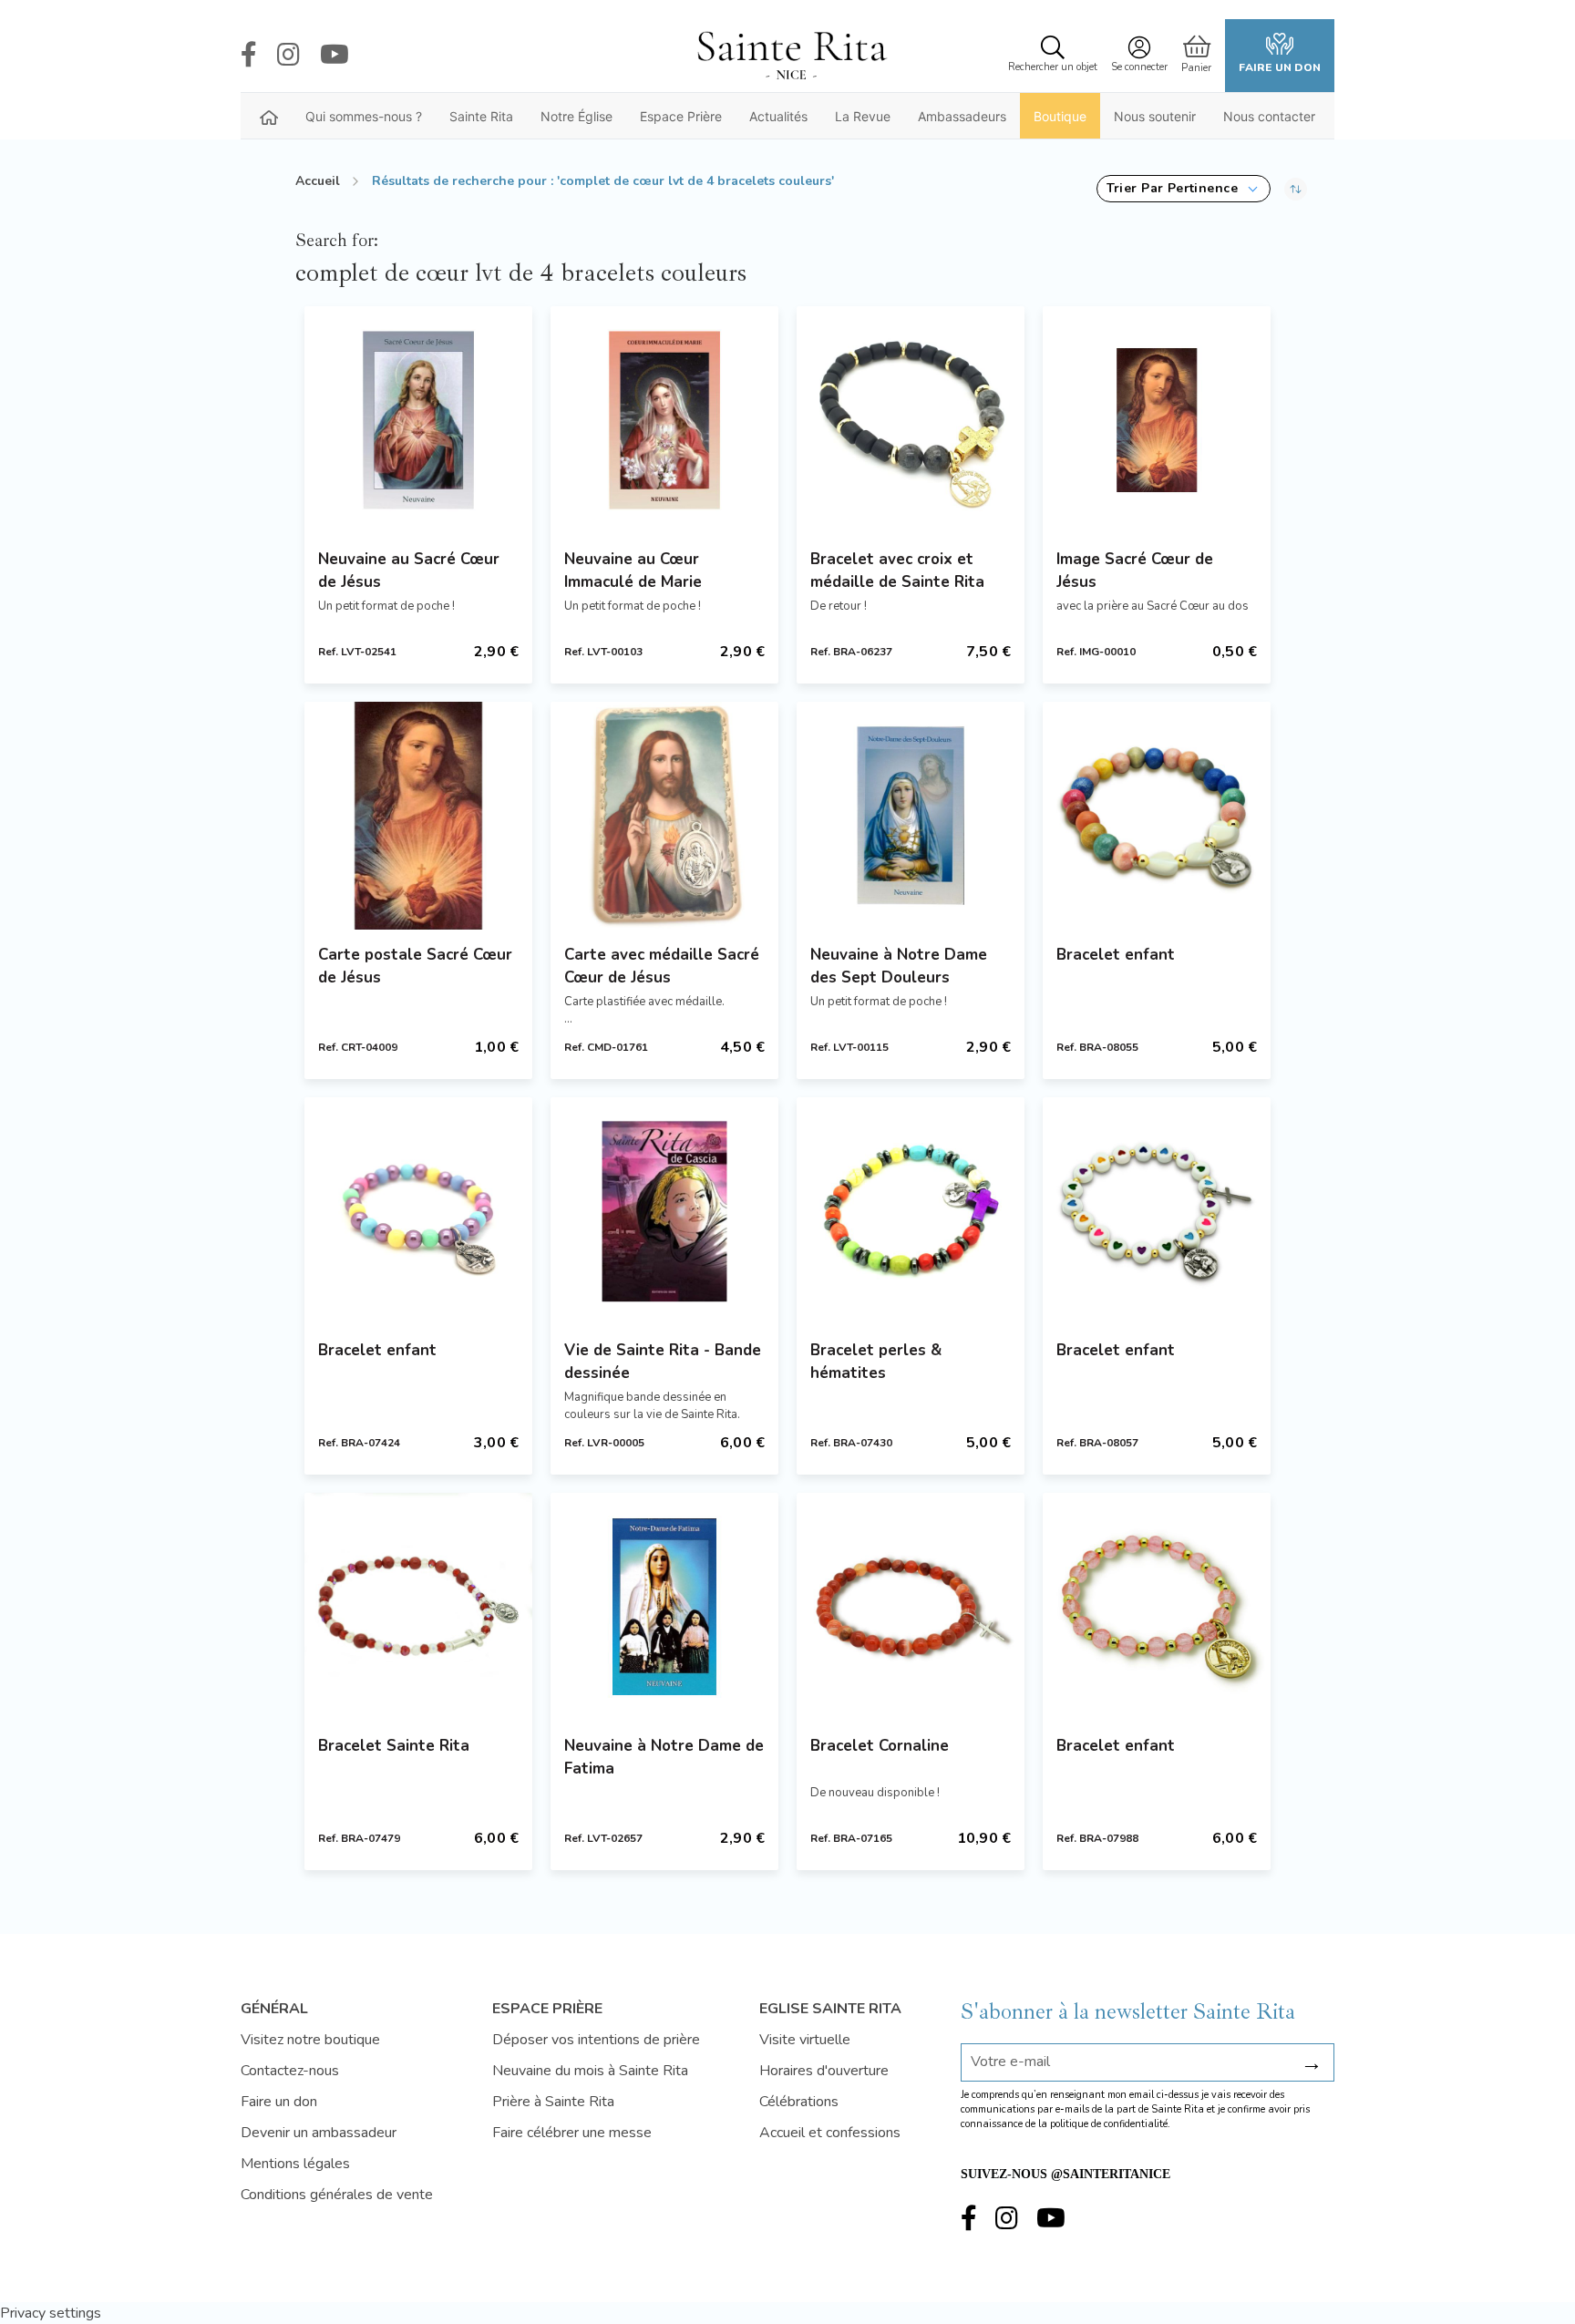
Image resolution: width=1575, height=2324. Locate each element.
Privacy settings (51, 2313)
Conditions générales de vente (337, 2195)
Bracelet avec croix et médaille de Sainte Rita (897, 571)
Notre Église (576, 116)
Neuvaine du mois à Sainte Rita (590, 2071)
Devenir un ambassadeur (319, 2133)
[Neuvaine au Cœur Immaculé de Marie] (664, 420)
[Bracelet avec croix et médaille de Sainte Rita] (911, 420)
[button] (1184, 189)
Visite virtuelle (805, 2040)
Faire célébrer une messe (572, 2133)
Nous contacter (1269, 116)
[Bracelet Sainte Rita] (418, 1607)
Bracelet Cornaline (880, 1746)
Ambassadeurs (962, 116)
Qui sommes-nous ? (364, 116)
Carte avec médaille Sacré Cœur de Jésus (662, 966)
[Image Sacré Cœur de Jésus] (1157, 420)
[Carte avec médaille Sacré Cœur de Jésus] (664, 816)
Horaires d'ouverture (824, 2071)
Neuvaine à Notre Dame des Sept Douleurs (899, 966)
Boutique (1060, 116)
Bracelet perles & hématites (876, 1362)
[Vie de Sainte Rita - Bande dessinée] (664, 1211)
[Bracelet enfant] (1157, 816)
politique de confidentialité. (1110, 2124)
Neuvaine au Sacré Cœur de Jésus (409, 571)
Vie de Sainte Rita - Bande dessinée (663, 1362)
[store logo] (791, 56)
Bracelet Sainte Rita (394, 1746)
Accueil (318, 181)
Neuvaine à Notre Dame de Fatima (664, 1757)
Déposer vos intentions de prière (596, 2040)
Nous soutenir (1155, 116)
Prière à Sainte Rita (553, 2102)
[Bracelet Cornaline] (911, 1607)
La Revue (863, 116)
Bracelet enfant (1116, 955)
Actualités (778, 116)
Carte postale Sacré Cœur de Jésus (415, 966)
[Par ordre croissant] (1296, 189)
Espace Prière (681, 116)
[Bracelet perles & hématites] (911, 1211)
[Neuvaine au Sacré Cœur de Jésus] (418, 420)
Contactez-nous (290, 2071)
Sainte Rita (481, 116)
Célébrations (799, 2102)
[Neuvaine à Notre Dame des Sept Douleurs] (911, 816)
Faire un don (1280, 67)
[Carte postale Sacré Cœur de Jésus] (418, 816)
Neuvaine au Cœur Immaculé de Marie (633, 571)
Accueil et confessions (830, 2133)
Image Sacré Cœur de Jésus (1135, 571)
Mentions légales (295, 2164)
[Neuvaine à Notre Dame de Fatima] (664, 1607)
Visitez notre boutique (310, 2040)
